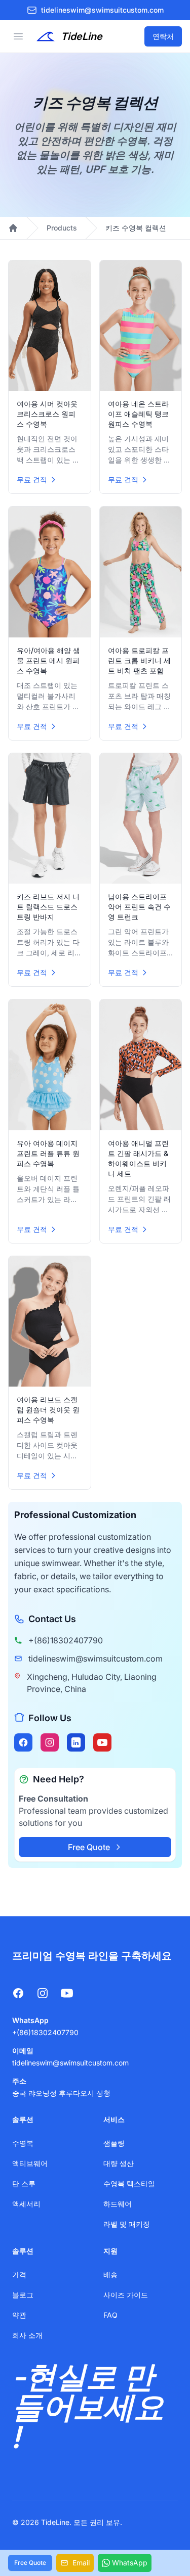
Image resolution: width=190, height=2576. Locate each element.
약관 (19, 2315)
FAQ (110, 2315)
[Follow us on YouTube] (102, 1742)
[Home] (13, 228)
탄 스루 (24, 2183)
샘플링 (114, 2143)
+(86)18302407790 (66, 1640)
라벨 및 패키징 (127, 2224)
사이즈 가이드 (126, 2295)
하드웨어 (118, 2204)
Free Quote (89, 1847)
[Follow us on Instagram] (50, 1742)
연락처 (163, 36)
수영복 (23, 2143)
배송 (110, 2274)
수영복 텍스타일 (129, 2183)
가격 (19, 2274)
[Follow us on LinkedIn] (76, 1742)
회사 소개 (27, 2335)
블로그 (23, 2295)
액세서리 (26, 2204)
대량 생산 (119, 2163)
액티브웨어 (30, 2163)
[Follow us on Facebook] (23, 1742)
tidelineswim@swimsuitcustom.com (96, 1659)
